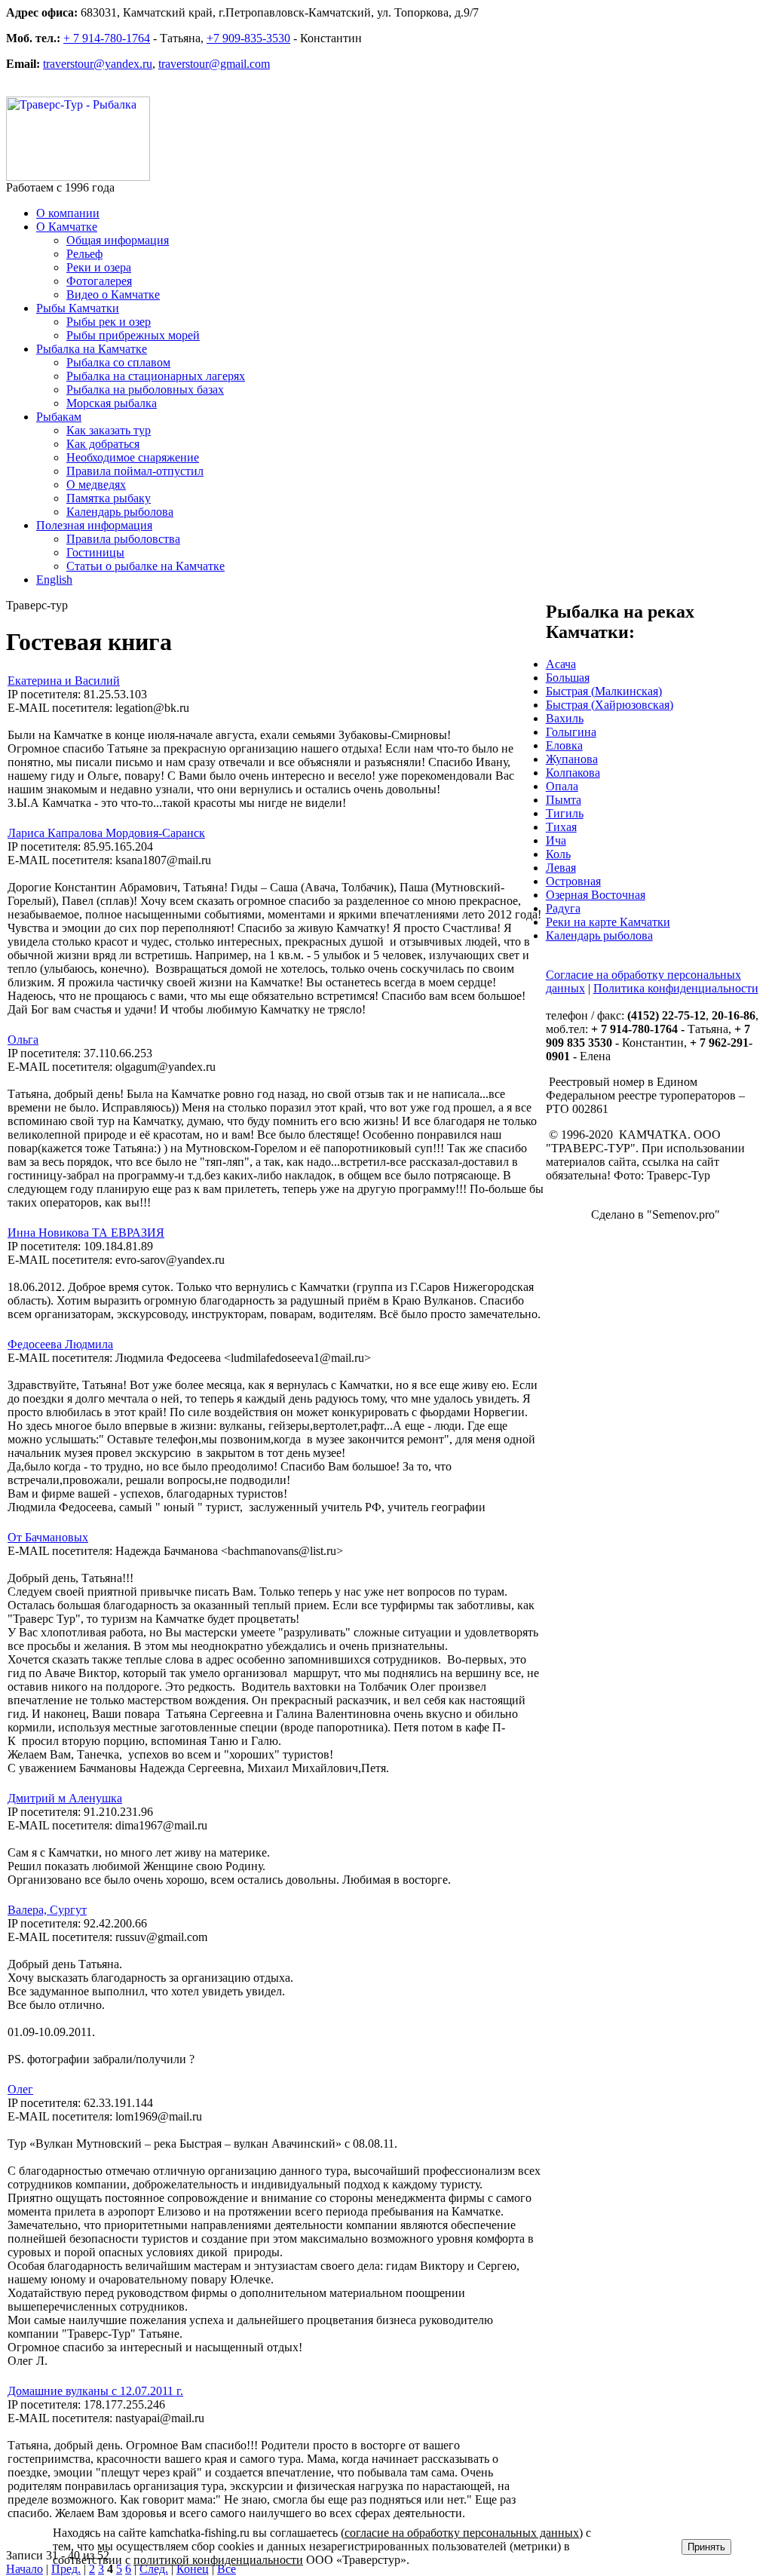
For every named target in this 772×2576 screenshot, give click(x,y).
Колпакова (573, 773)
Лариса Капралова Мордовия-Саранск (106, 833)
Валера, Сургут (47, 1910)
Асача (561, 664)
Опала (562, 786)
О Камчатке (67, 227)
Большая (568, 678)
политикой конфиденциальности (218, 2560)
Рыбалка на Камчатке (92, 349)
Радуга (563, 908)
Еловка (564, 745)
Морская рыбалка (112, 403)
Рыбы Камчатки (78, 308)
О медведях (96, 485)
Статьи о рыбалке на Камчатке (146, 566)
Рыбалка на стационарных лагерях (156, 376)
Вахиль (565, 718)
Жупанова (572, 759)
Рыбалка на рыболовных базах (145, 389)
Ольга (23, 1040)
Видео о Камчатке (113, 294)
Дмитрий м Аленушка (65, 1798)
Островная (573, 881)
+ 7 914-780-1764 (107, 38)
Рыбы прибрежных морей (133, 335)
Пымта (564, 800)
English (54, 580)
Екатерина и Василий (64, 681)
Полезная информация (94, 525)
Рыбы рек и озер (109, 322)
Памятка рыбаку (109, 498)
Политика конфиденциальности (676, 988)
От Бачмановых (48, 1537)
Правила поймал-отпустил (135, 471)
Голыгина (571, 732)
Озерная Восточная (596, 895)
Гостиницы (95, 552)
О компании (68, 213)
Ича (556, 840)
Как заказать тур (109, 430)
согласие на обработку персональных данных (462, 2533)
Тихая (561, 827)
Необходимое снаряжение (133, 457)
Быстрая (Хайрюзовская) (610, 705)
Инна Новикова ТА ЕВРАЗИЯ (86, 1233)
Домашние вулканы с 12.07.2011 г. (95, 2391)
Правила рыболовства (123, 539)
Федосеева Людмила (60, 1344)
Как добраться (103, 444)
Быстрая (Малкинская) (604, 691)
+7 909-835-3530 (248, 38)
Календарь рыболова (120, 512)
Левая (561, 868)
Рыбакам (59, 417)
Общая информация (118, 240)
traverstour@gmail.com (214, 64)
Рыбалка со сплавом (118, 362)
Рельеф (84, 254)
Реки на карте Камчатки (608, 922)
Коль (558, 854)
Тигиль (565, 813)
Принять (706, 2547)
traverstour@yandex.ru (98, 64)
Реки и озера (99, 267)
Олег (20, 2089)
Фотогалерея (99, 281)
